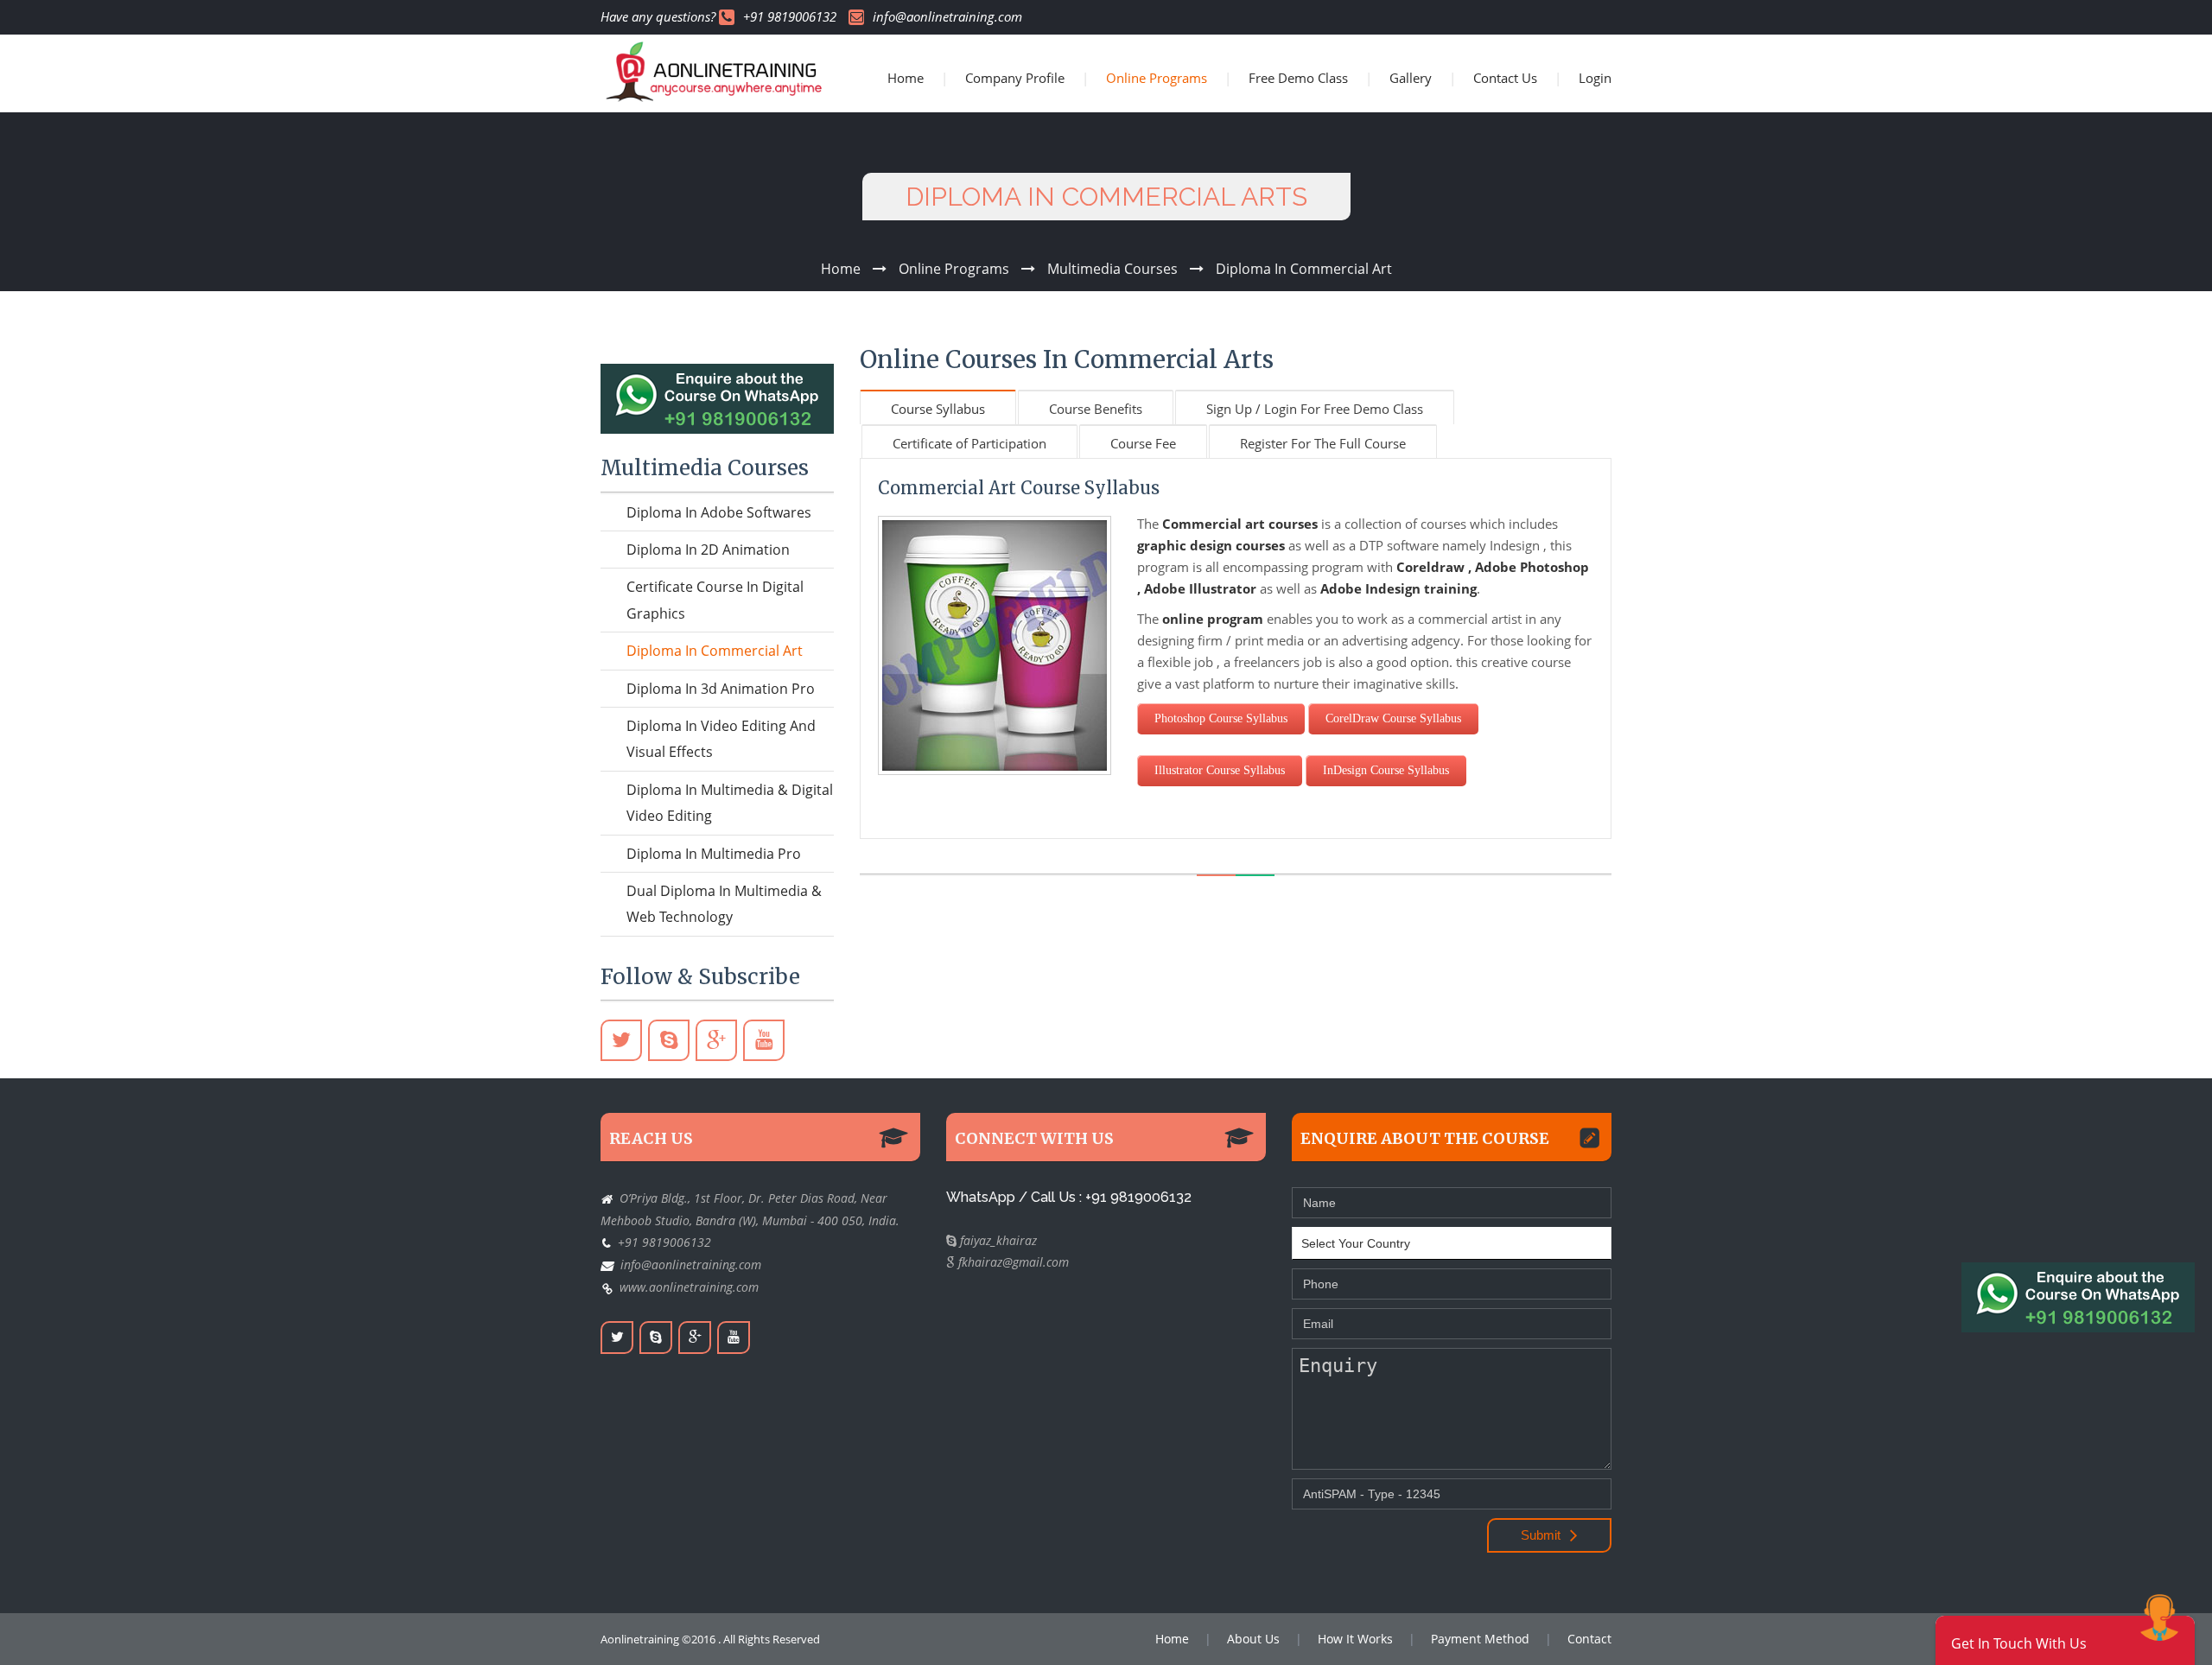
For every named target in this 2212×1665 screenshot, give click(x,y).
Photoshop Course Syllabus (1221, 718)
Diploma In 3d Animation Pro (721, 689)
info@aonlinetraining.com (947, 17)
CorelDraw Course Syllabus (1393, 718)
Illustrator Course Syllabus (1220, 770)
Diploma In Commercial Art (1304, 269)
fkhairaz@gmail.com (1012, 1262)
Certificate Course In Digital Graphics (715, 600)
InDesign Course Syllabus (1386, 770)
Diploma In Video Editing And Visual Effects (721, 739)
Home (906, 78)
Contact (1589, 1639)
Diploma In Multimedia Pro (714, 854)
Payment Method (1480, 1639)
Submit (1542, 1535)
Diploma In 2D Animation (708, 550)
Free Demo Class (1298, 78)
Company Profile (1015, 78)
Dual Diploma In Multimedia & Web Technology (724, 904)
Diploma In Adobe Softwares (719, 512)
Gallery (1411, 78)
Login (1595, 78)
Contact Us (1505, 78)
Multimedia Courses (1112, 269)
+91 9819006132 (790, 17)
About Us (1253, 1639)
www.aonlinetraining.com (689, 1287)
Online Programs (1157, 78)
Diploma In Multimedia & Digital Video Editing (730, 803)
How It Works (1355, 1639)
